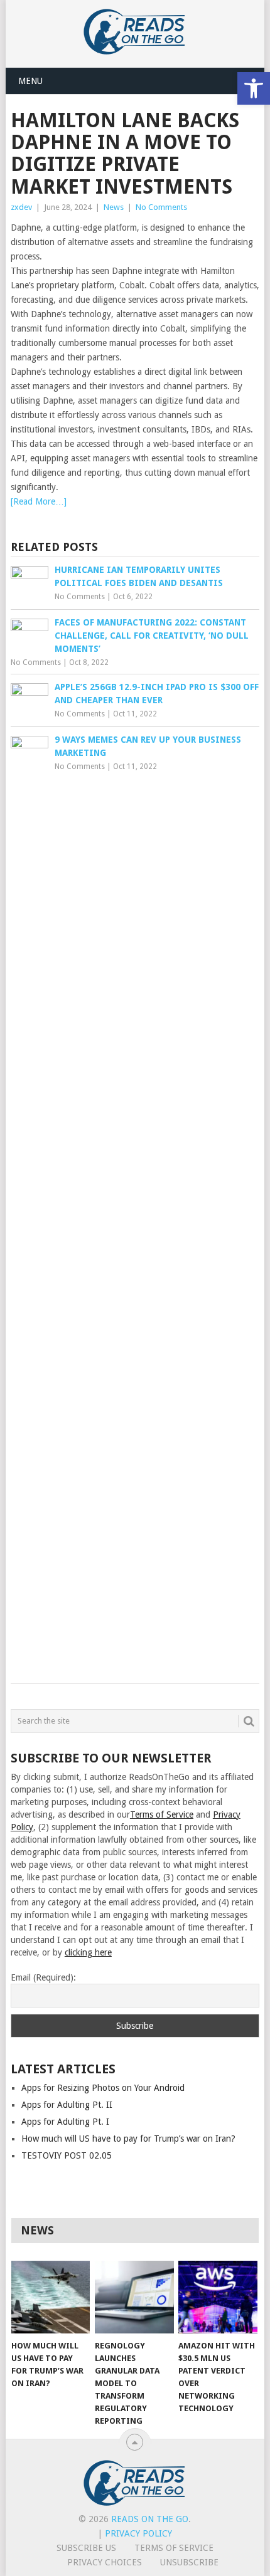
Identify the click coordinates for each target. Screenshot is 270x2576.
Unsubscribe (189, 2562)
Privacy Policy (138, 2533)
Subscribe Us (86, 2548)
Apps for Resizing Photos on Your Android (103, 2088)
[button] (254, 88)
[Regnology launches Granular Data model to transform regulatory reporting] (134, 2297)
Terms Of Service (174, 2548)
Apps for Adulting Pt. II (67, 2105)
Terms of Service (162, 1814)
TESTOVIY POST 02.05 (67, 2155)
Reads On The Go (150, 2519)
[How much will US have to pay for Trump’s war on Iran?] (51, 2297)
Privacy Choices (105, 2562)
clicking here (88, 1952)
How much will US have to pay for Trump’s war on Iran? (128, 2139)
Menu (30, 81)
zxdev (21, 207)
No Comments (161, 207)
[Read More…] (39, 501)
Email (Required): (43, 1977)
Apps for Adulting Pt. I (65, 2122)
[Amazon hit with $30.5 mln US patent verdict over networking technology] (218, 2297)
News (114, 207)
